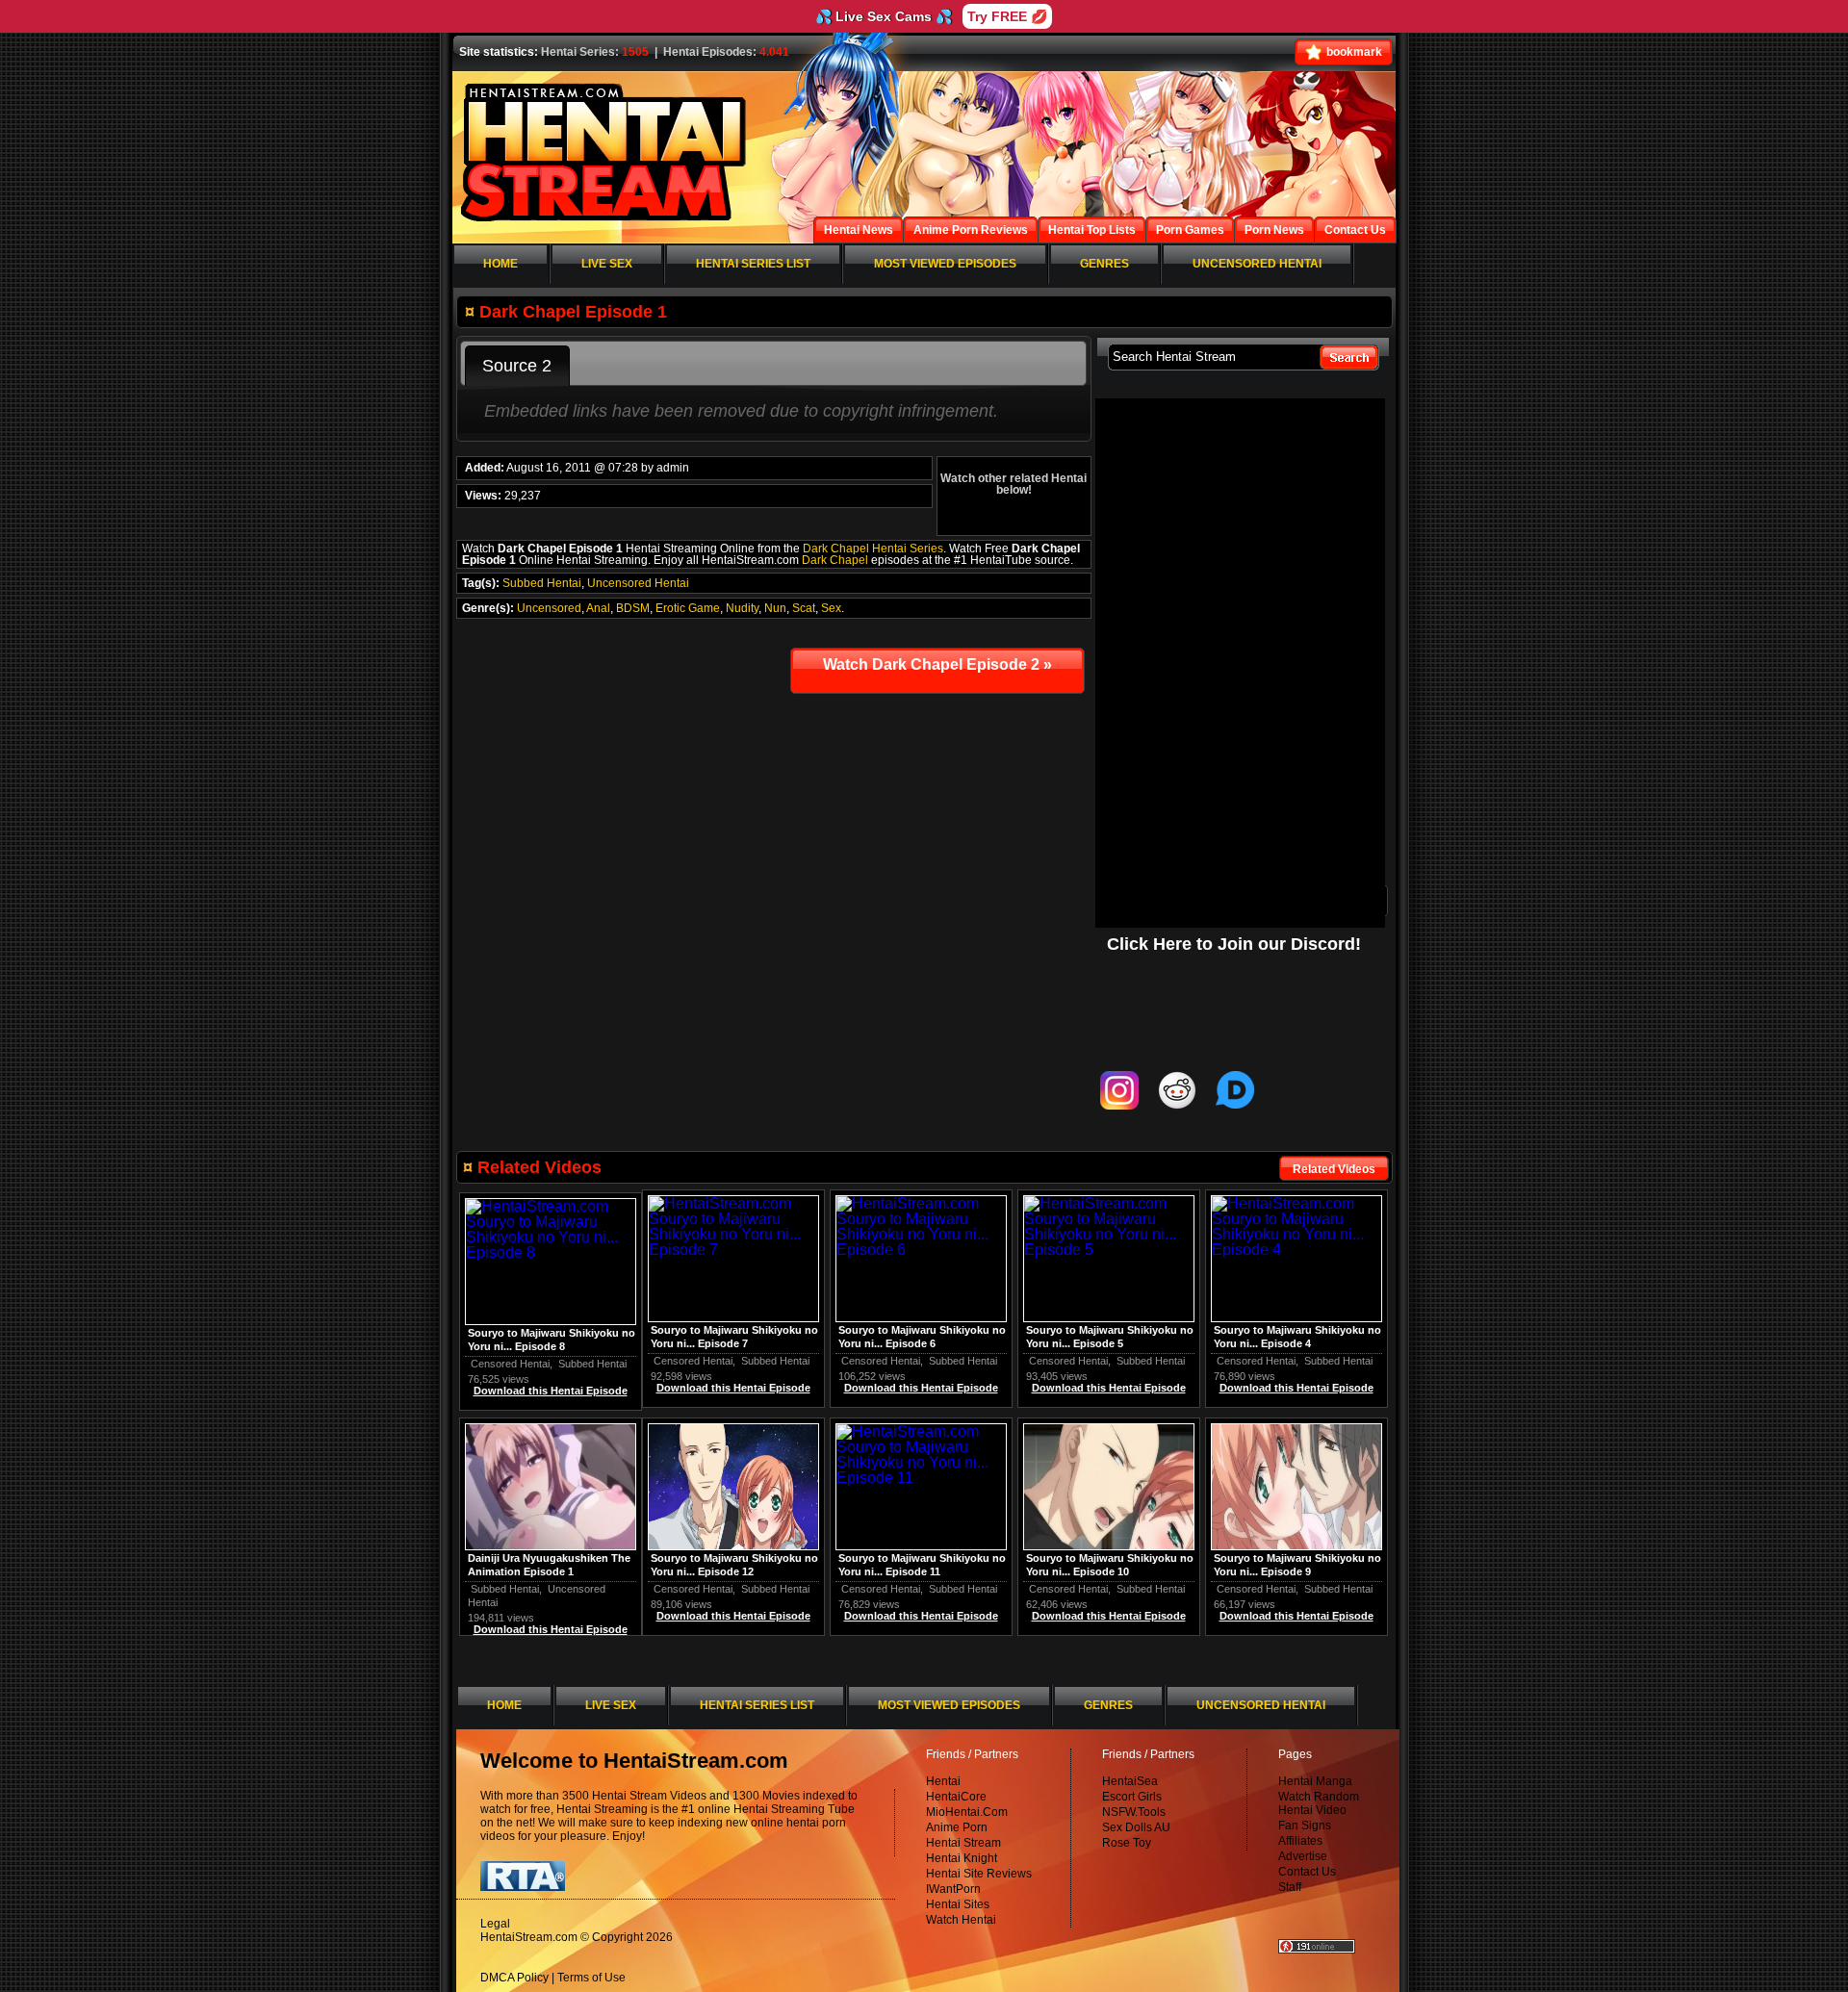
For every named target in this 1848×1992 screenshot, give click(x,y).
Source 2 (517, 366)
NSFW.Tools (1134, 1812)
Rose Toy (1127, 1843)
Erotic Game (688, 608)
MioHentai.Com (967, 1812)
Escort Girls (1132, 1797)
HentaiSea (1130, 1781)
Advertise (1303, 1856)
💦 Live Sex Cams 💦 (884, 16)
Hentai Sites (958, 1904)
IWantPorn (953, 1889)
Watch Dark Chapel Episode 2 (937, 664)
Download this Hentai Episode (1296, 1388)
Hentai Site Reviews (979, 1874)
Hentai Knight (962, 1858)
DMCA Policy (514, 1978)
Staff (1290, 1887)
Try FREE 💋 (1007, 16)
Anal (598, 608)
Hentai (943, 1781)
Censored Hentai (1256, 1361)
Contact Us (1307, 1872)
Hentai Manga (1315, 1781)
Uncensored (549, 608)
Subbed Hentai (542, 583)
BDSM (633, 608)
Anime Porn (957, 1827)
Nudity (742, 608)
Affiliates (1300, 1841)
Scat (804, 608)
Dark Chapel (835, 560)
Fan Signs (1305, 1826)
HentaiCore (956, 1797)
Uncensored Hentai (638, 583)
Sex (831, 608)
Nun (775, 608)
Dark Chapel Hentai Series (873, 549)
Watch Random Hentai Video (1319, 1803)
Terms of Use (591, 1978)
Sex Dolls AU (1136, 1827)
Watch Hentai (961, 1920)
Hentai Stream (963, 1843)
